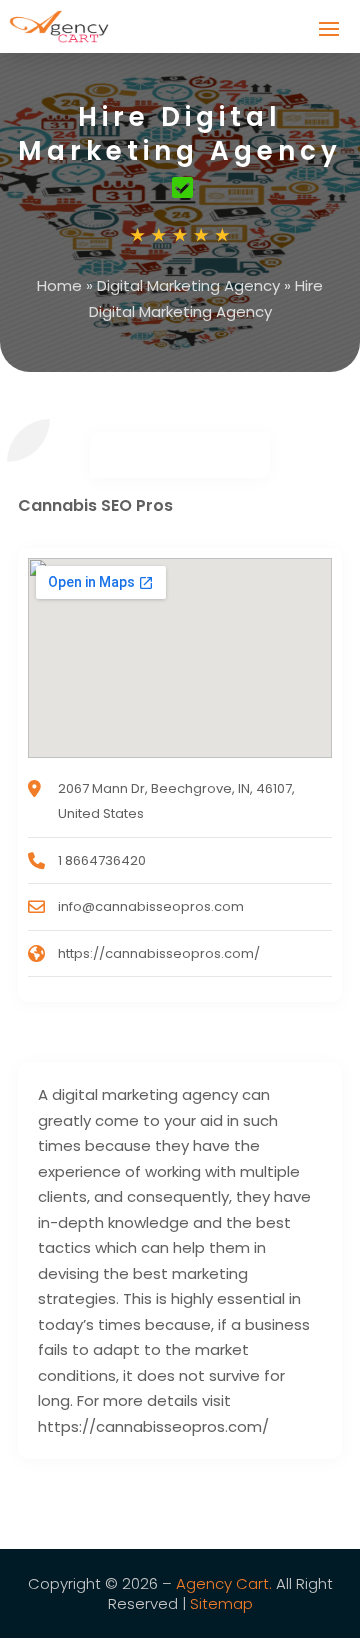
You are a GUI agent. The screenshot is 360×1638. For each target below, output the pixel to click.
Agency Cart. (224, 1583)
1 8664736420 (102, 860)
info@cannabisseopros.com (151, 906)
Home (59, 285)
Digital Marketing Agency (188, 285)
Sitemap (221, 1603)
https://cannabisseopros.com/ (159, 953)
